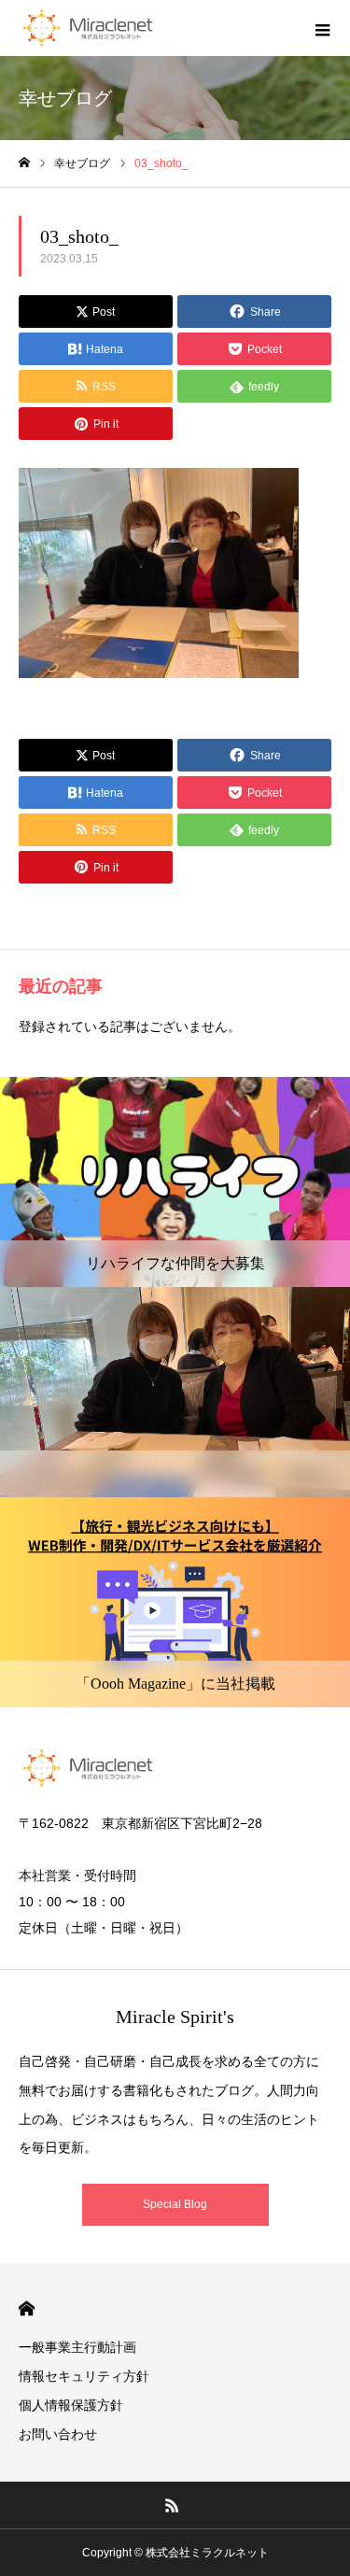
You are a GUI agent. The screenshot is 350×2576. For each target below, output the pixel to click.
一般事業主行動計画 (77, 2347)
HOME (27, 2308)
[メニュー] (322, 28)
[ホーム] (24, 163)
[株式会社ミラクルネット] (88, 28)
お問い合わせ (58, 2434)
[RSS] (172, 2505)
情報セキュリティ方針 (84, 2376)
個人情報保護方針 (71, 2405)
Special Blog (175, 2204)
